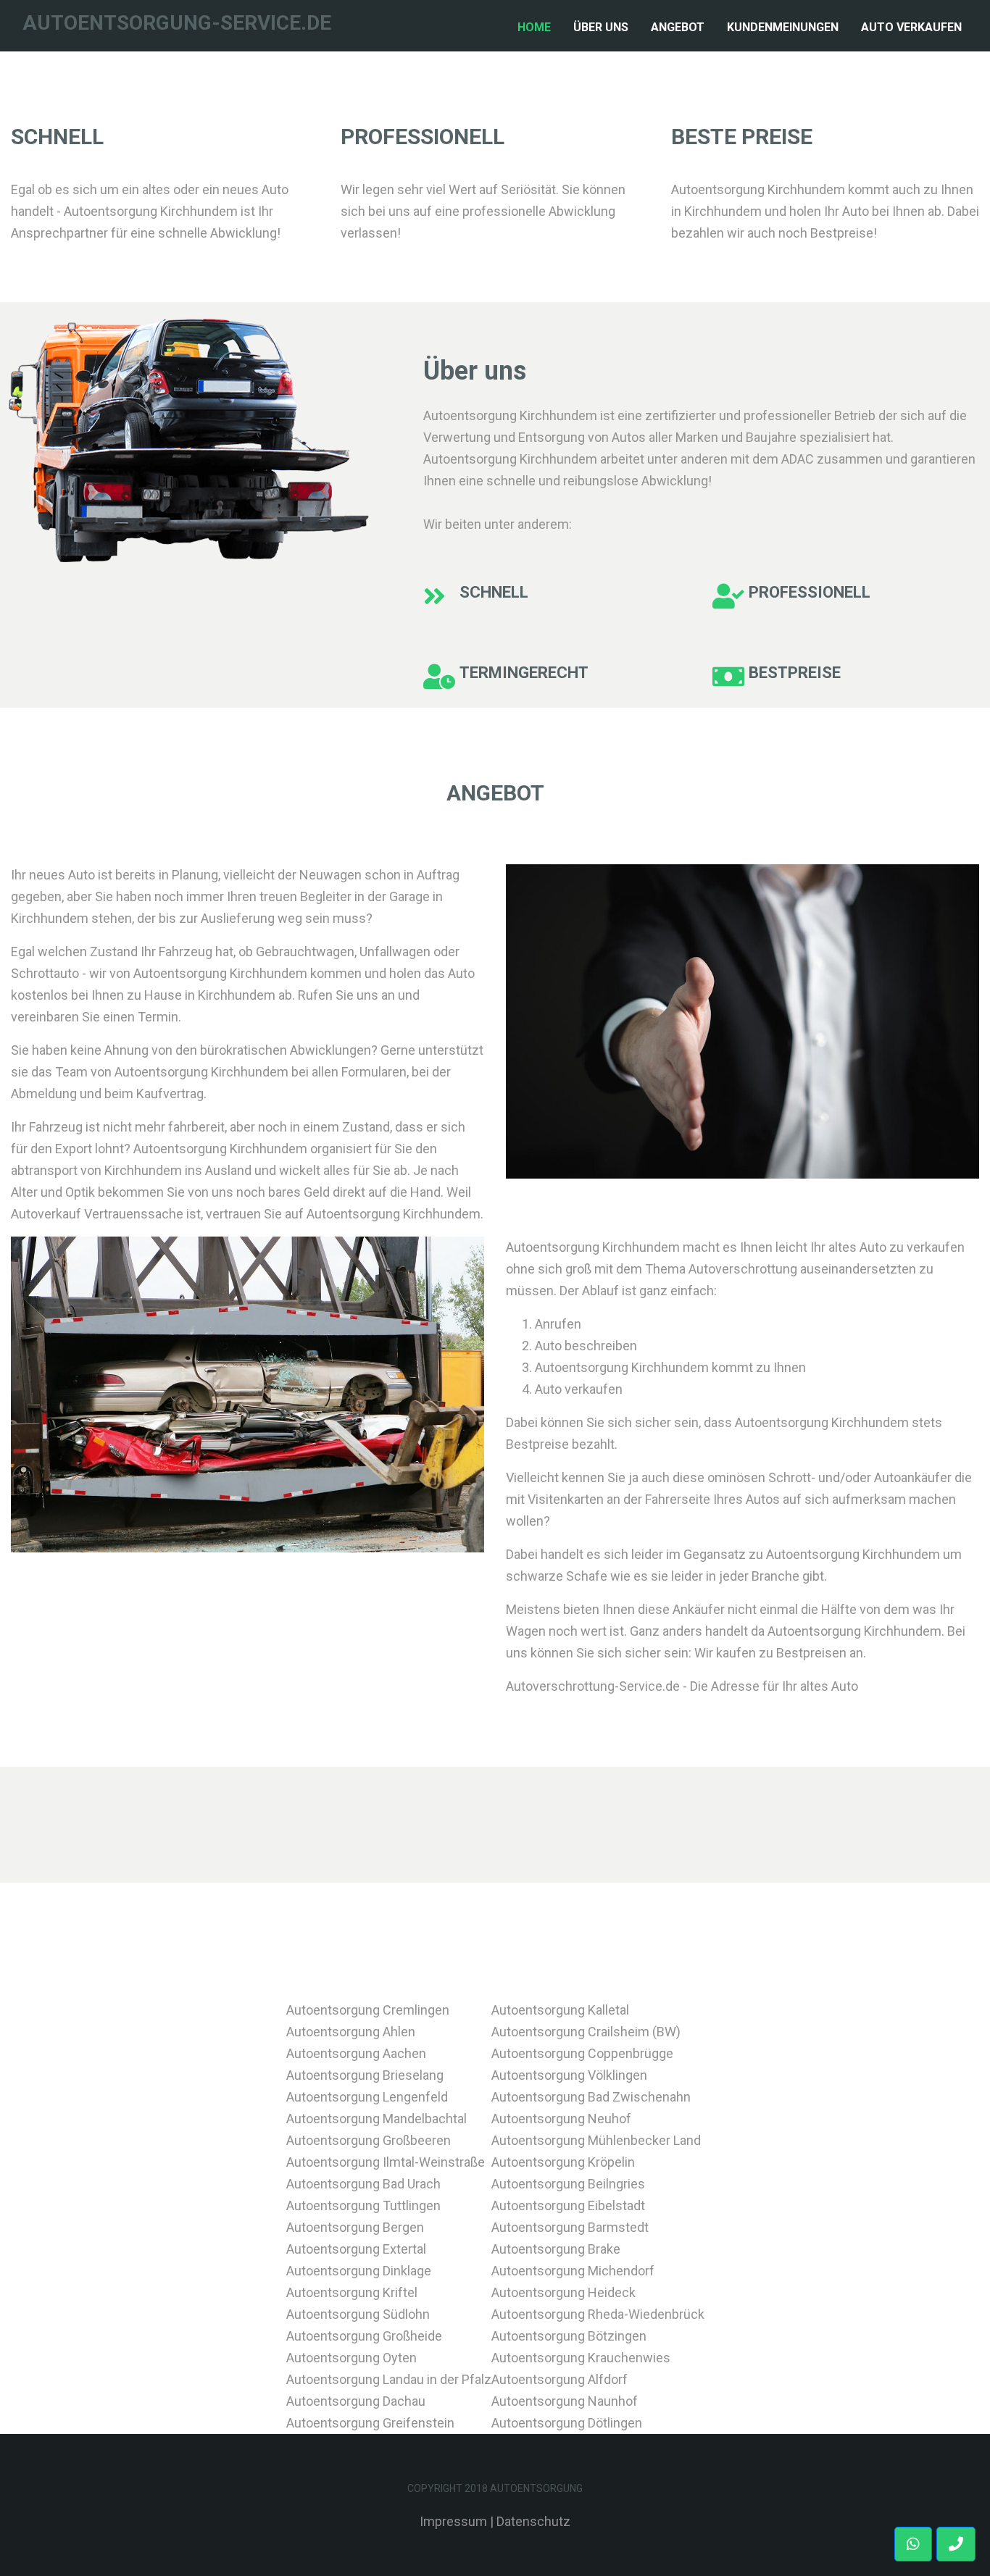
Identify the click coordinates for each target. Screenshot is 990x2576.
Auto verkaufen (911, 27)
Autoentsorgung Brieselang (365, 2075)
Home (537, 27)
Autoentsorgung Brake (556, 2249)
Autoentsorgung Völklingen (569, 2075)
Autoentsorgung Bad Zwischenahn (591, 2097)
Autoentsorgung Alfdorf (560, 2379)
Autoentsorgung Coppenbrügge (582, 2053)
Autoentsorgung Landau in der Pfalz (389, 2379)
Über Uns (601, 27)
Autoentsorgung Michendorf (573, 2271)
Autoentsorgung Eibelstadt (568, 2205)
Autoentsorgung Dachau (356, 2401)
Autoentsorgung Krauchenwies (581, 2358)
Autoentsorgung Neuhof (561, 2119)
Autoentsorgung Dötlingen (567, 2423)
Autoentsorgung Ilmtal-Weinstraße (386, 2162)
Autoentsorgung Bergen (355, 2227)
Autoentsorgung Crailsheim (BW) (586, 2032)
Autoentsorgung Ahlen (351, 2032)
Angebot (678, 27)
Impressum (453, 2521)
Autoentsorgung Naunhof (565, 2401)
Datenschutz (533, 2521)
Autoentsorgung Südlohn (358, 2314)
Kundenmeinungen (783, 27)
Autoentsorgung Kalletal (560, 2010)
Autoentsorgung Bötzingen (569, 2336)
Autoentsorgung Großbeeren (369, 2140)
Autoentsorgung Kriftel (352, 2292)
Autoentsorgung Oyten (352, 2358)
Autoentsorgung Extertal (356, 2249)
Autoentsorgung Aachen (356, 2053)
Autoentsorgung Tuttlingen (363, 2205)
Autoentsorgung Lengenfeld (367, 2097)
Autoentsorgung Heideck (563, 2292)
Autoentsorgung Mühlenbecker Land (596, 2140)
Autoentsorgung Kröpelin (563, 2162)
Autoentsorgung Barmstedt (570, 2227)
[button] (956, 2544)
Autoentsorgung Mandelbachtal (377, 2119)
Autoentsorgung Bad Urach (363, 2184)
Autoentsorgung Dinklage (359, 2271)
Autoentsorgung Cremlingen (368, 2010)
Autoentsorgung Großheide (364, 2336)
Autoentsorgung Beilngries (568, 2184)
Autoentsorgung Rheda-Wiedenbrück (598, 2314)
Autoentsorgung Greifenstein (370, 2423)
